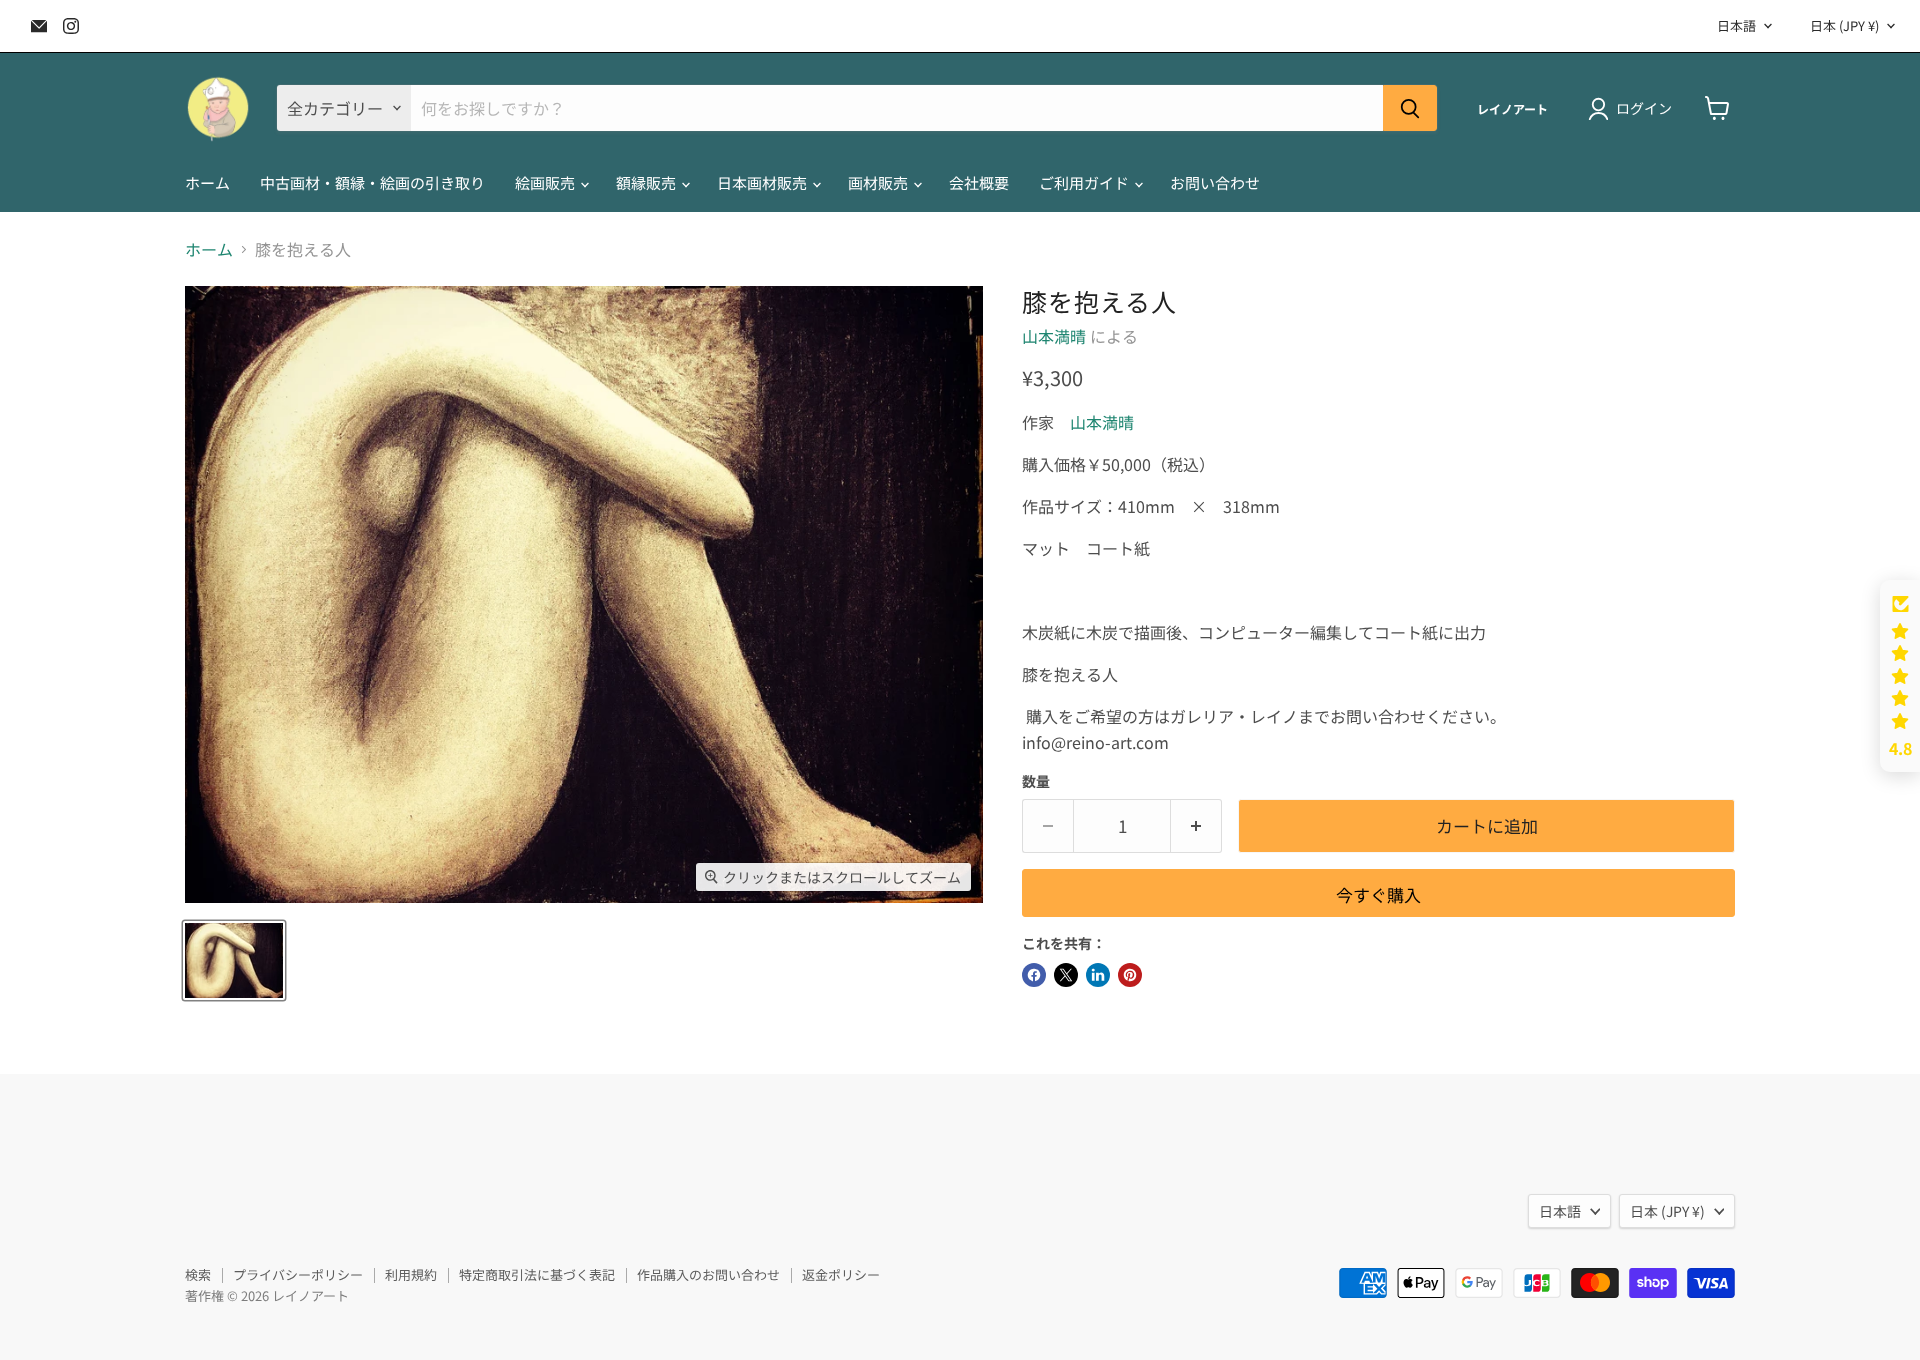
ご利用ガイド (1085, 182)
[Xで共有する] (1066, 975)
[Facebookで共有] (1034, 975)
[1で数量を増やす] (1196, 826)
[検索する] (1410, 108)
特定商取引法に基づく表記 (537, 1274)
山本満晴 (1054, 336)
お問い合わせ (1215, 182)
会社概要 (979, 182)
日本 (1844, 25)
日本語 (1736, 25)
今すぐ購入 (1378, 894)
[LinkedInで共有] (1098, 975)
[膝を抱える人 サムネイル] (234, 960)
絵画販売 (546, 182)
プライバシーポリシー (298, 1274)
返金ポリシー (841, 1274)
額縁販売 (647, 182)
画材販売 (879, 182)
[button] (1900, 676)
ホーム (207, 182)
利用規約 (411, 1274)
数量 (1036, 781)
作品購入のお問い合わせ (708, 1274)
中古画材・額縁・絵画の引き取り (372, 182)
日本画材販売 (763, 182)
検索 (198, 1274)
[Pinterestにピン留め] (1130, 975)
